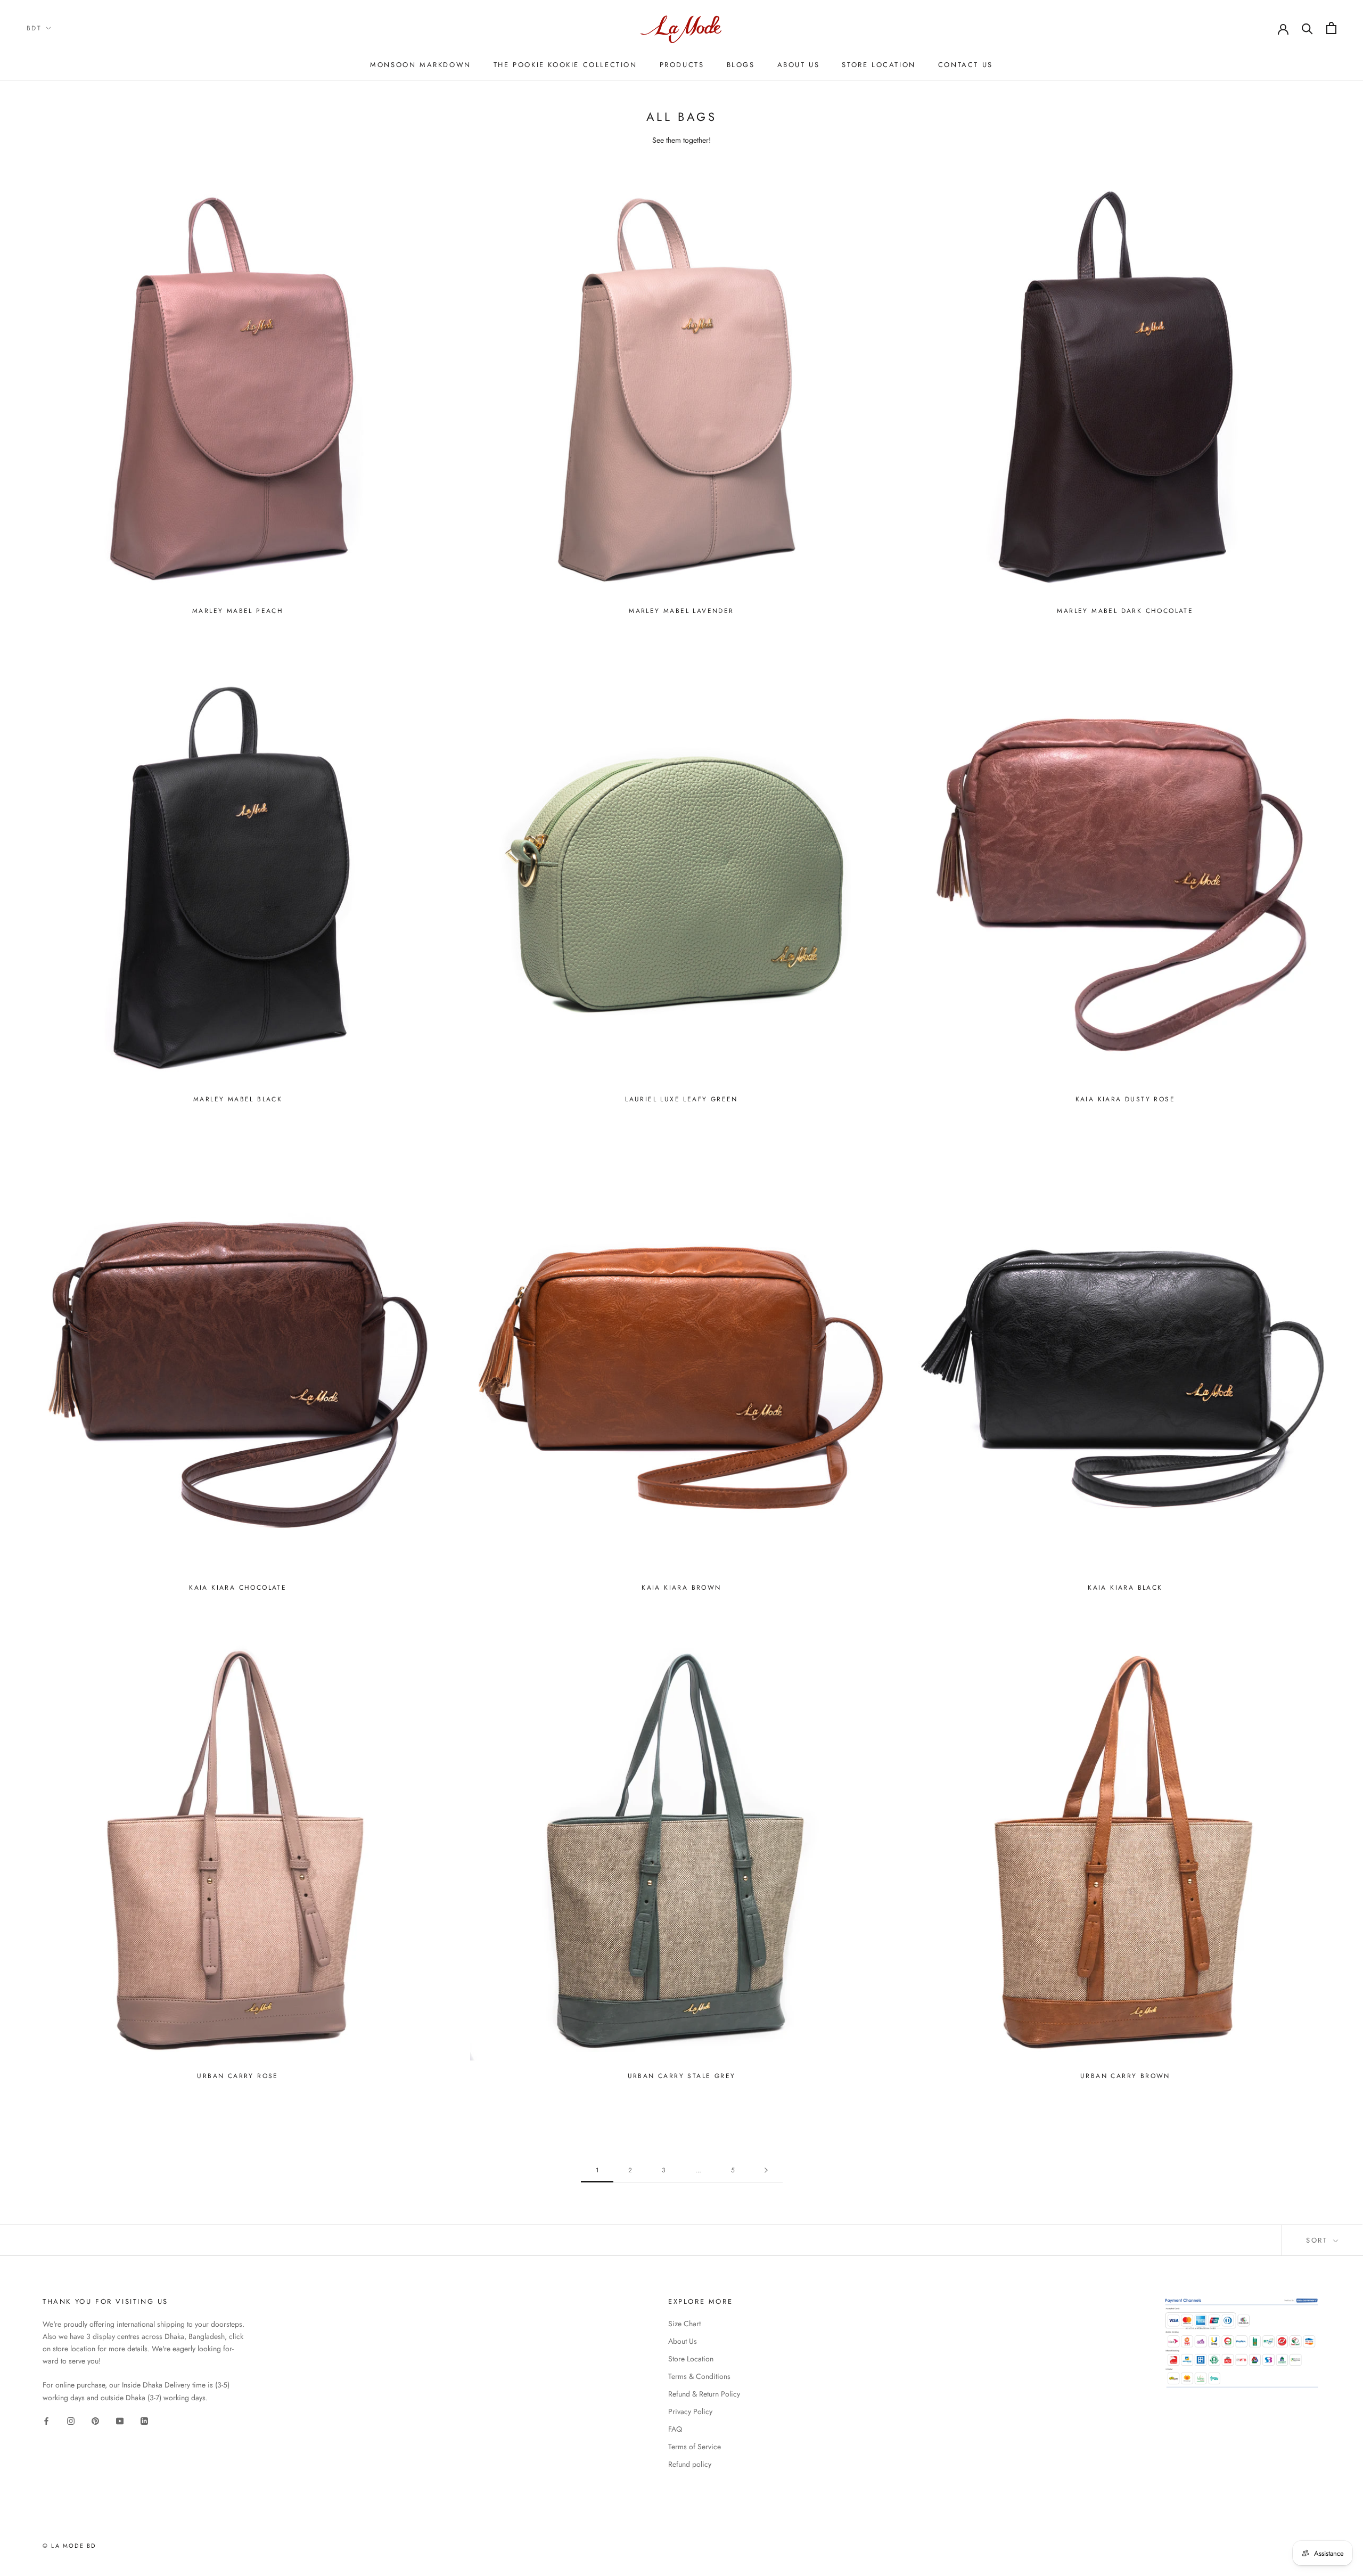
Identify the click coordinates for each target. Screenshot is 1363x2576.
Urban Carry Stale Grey (682, 2076)
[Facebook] (46, 2421)
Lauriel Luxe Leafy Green (681, 1099)
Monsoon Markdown (421, 65)
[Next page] (766, 2170)
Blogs (741, 65)
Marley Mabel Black (238, 1099)
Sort (1319, 2240)
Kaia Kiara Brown (681, 1588)
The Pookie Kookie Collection (565, 65)
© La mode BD (69, 2546)
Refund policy (690, 2464)
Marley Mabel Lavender (681, 611)
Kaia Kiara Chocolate (238, 1588)
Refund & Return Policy (704, 2394)
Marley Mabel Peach (238, 611)
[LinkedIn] (144, 2421)
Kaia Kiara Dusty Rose (1125, 1099)
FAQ (675, 2429)
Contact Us (966, 65)
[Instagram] (71, 2421)
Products (682, 65)
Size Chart (684, 2324)
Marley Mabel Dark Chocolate (1125, 611)
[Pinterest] (95, 2421)
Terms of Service (695, 2447)
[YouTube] (120, 2421)
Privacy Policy (690, 2411)
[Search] (1307, 28)
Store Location (878, 65)
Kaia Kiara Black (1125, 1588)
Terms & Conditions (699, 2376)
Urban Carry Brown (1125, 2076)
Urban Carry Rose (237, 2076)
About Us (799, 65)
